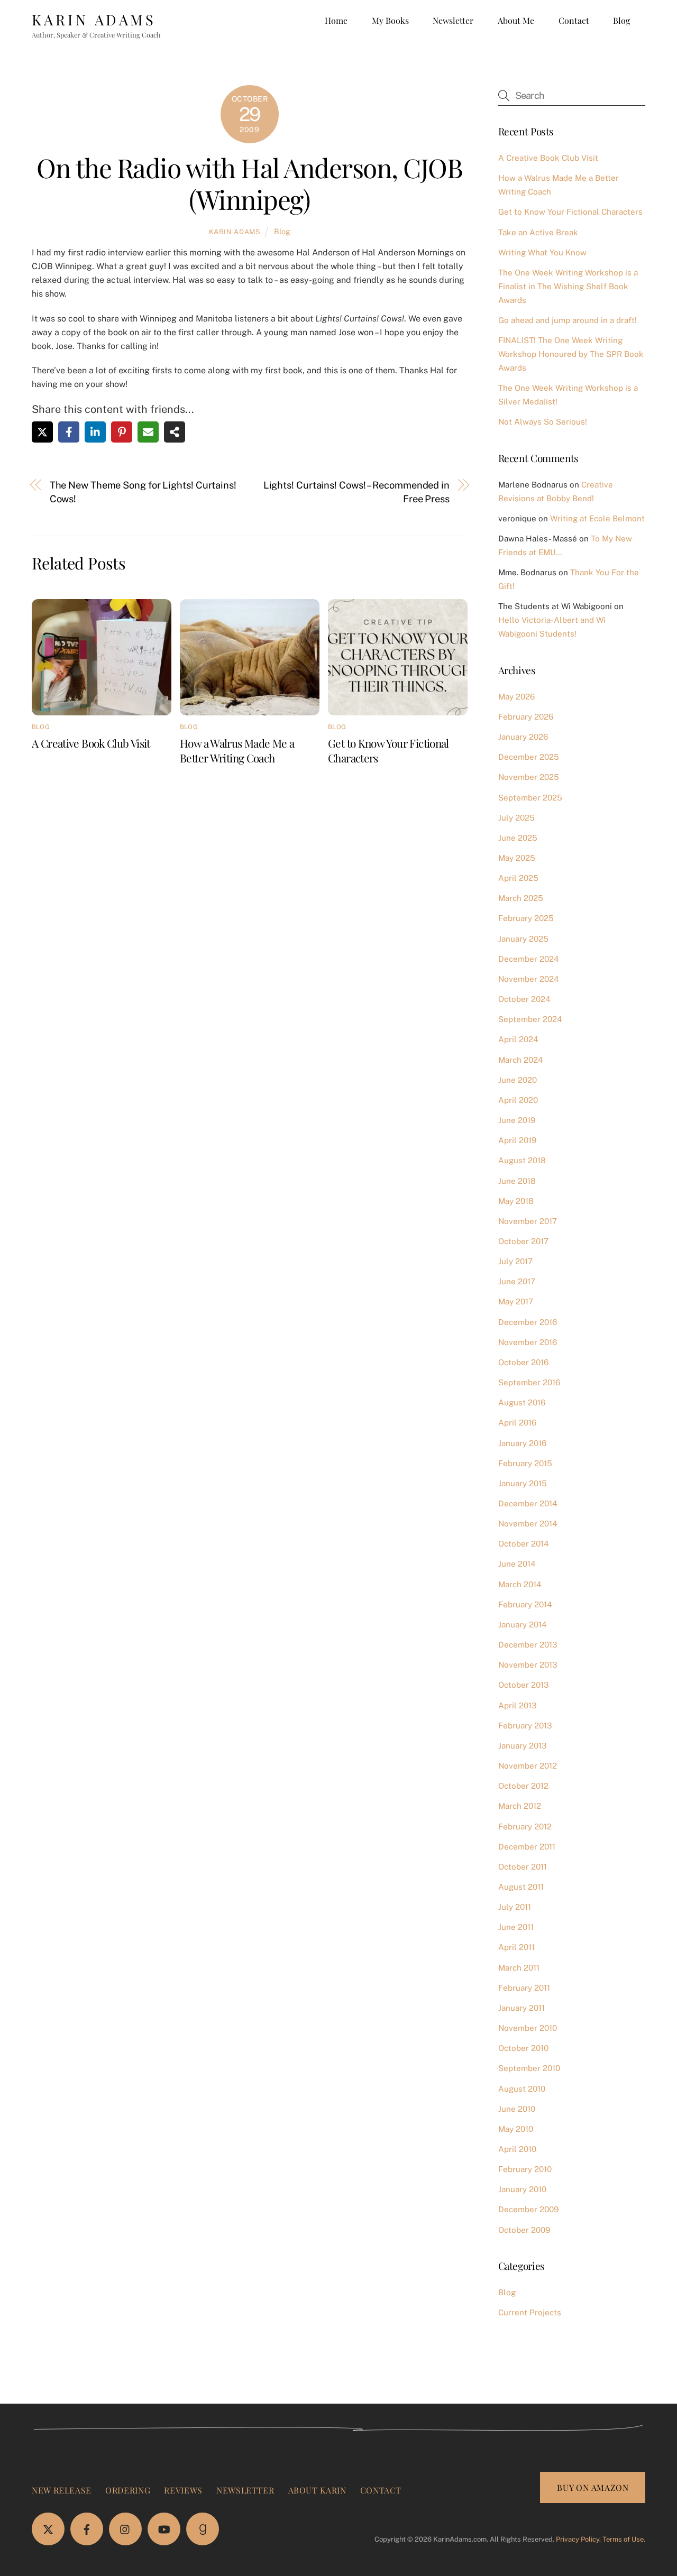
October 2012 (523, 1786)
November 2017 (528, 1221)
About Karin (317, 2490)
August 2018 (522, 1160)
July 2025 (516, 818)
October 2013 (524, 1685)
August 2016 (522, 1402)
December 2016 (528, 1322)
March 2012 (520, 1806)
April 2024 (518, 1039)
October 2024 (524, 999)
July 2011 (515, 1907)
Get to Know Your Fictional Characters (570, 212)
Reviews (183, 2490)
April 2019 (517, 1140)
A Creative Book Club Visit (91, 743)
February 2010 (525, 2169)
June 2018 (517, 1181)
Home (336, 20)
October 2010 (523, 2048)
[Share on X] (42, 432)
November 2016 (528, 1342)
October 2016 (523, 1362)
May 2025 (517, 858)
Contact (574, 20)
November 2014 (528, 1524)
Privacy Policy (578, 2539)
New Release (62, 2490)
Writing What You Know (542, 252)
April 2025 (518, 878)
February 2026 (526, 717)
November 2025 (529, 777)
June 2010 (517, 2109)
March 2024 (521, 1060)
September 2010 (529, 2068)
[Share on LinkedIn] (95, 432)
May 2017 (516, 1301)
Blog (621, 20)
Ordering (128, 2490)
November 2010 (528, 2028)
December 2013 (528, 1645)
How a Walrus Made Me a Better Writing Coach (237, 750)
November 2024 (529, 979)
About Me (516, 20)
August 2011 (521, 1887)
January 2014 (523, 1625)
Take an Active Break (538, 232)
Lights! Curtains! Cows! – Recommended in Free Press (356, 492)
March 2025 (521, 898)
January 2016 (522, 1443)
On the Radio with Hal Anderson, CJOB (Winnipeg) (249, 183)
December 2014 (528, 1503)
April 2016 (517, 1423)
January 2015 (523, 1483)
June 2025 (518, 838)
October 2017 (523, 1241)
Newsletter (453, 20)
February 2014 (525, 1604)
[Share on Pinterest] (122, 432)
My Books (390, 20)
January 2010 (522, 2189)
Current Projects (530, 2312)
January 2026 (523, 737)
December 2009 (528, 2209)
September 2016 (529, 1382)
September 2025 (530, 798)
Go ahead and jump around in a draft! (568, 320)
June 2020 (518, 1080)
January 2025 (523, 939)
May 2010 (516, 2129)
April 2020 (518, 1100)
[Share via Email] (148, 432)
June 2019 (517, 1120)
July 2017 (515, 1261)
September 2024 (530, 1019)
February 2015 (525, 1463)
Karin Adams (235, 232)
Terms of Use (623, 2539)
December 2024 (529, 959)
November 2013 (528, 1665)
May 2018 (516, 1201)
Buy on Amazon (593, 2487)
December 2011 (527, 1847)
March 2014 (520, 1584)
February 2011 (524, 1988)
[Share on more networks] (175, 432)
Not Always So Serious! (543, 422)
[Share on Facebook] (69, 432)
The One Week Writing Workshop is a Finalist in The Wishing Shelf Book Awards (568, 286)
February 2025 (526, 918)
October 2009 (524, 2230)
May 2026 (516, 697)
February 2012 (525, 1827)
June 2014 (517, 1564)
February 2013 (525, 1726)
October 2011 (523, 1867)
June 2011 (516, 1927)
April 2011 (516, 1947)
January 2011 (522, 2008)
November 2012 (528, 1766)
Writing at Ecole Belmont (597, 518)
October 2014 (524, 1544)
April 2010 (517, 2149)
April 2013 (518, 1705)
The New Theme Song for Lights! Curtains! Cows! (143, 492)
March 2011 (519, 1968)
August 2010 (522, 2089)
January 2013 (523, 1746)
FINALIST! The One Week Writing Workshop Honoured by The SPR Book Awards (571, 354)
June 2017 (517, 1281)
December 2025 (529, 757)
